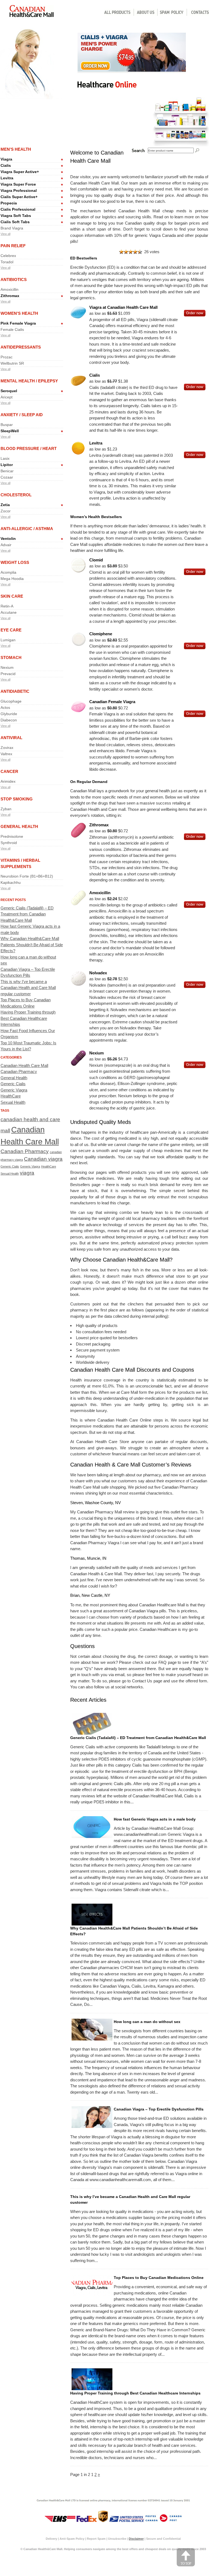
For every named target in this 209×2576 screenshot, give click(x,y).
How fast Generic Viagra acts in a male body (155, 1819)
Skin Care (12, 596)
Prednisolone (12, 836)
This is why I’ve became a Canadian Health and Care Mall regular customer (28, 988)
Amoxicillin (10, 289)
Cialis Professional (18, 209)
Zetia (5, 505)
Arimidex (8, 781)
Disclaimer (136, 2539)
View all (5, 234)
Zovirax (7, 748)
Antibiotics (14, 279)
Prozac (7, 357)
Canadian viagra (43, 1159)
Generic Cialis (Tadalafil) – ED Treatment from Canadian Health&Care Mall (27, 914)
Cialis (6, 165)
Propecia (9, 203)
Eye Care (11, 630)
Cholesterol (16, 495)
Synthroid (9, 843)
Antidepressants (21, 347)
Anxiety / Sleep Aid (22, 415)
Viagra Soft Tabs (16, 216)
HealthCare (11, 1096)
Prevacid (8, 674)
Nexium (7, 667)
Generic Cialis (13, 1084)
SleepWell (10, 431)
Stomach (11, 657)
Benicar (7, 471)
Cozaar (7, 477)
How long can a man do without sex (147, 2022)
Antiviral (11, 738)
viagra (27, 1173)
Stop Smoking (17, 799)
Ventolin (8, 539)
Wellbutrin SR (12, 363)
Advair (6, 545)
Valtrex (6, 754)
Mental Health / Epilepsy (29, 381)
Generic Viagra (14, 1090)
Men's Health (16, 149)
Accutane (9, 612)
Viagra (6, 159)
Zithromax (10, 296)
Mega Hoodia (12, 579)
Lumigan (8, 640)
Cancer (9, 771)
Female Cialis (12, 329)
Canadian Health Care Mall (24, 1065)
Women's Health (19, 313)
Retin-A (7, 606)
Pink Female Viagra (18, 323)
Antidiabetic (15, 691)
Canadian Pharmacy (19, 1071)
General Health (19, 826)
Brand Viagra (12, 228)
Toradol (7, 262)
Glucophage (11, 701)
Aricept (7, 397)
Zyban (6, 809)
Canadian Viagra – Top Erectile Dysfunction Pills (159, 2109)
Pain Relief (13, 246)
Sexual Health (13, 1102)
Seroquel (9, 391)
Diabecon (9, 720)
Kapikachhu (11, 882)
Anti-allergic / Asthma (27, 529)
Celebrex (8, 256)
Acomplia (8, 572)
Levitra (7, 178)
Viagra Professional (19, 191)
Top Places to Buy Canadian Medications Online (159, 2278)
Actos (5, 708)
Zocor (6, 511)
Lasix (5, 458)
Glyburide (9, 714)
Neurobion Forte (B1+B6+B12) (27, 876)
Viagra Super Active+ (20, 172)
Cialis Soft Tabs (15, 222)
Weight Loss (15, 562)
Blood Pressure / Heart (29, 448)
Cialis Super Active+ (19, 197)
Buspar (7, 425)
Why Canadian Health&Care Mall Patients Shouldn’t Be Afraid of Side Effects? (32, 945)
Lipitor (7, 465)
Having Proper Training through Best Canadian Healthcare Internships (28, 1018)
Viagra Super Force (18, 184)
